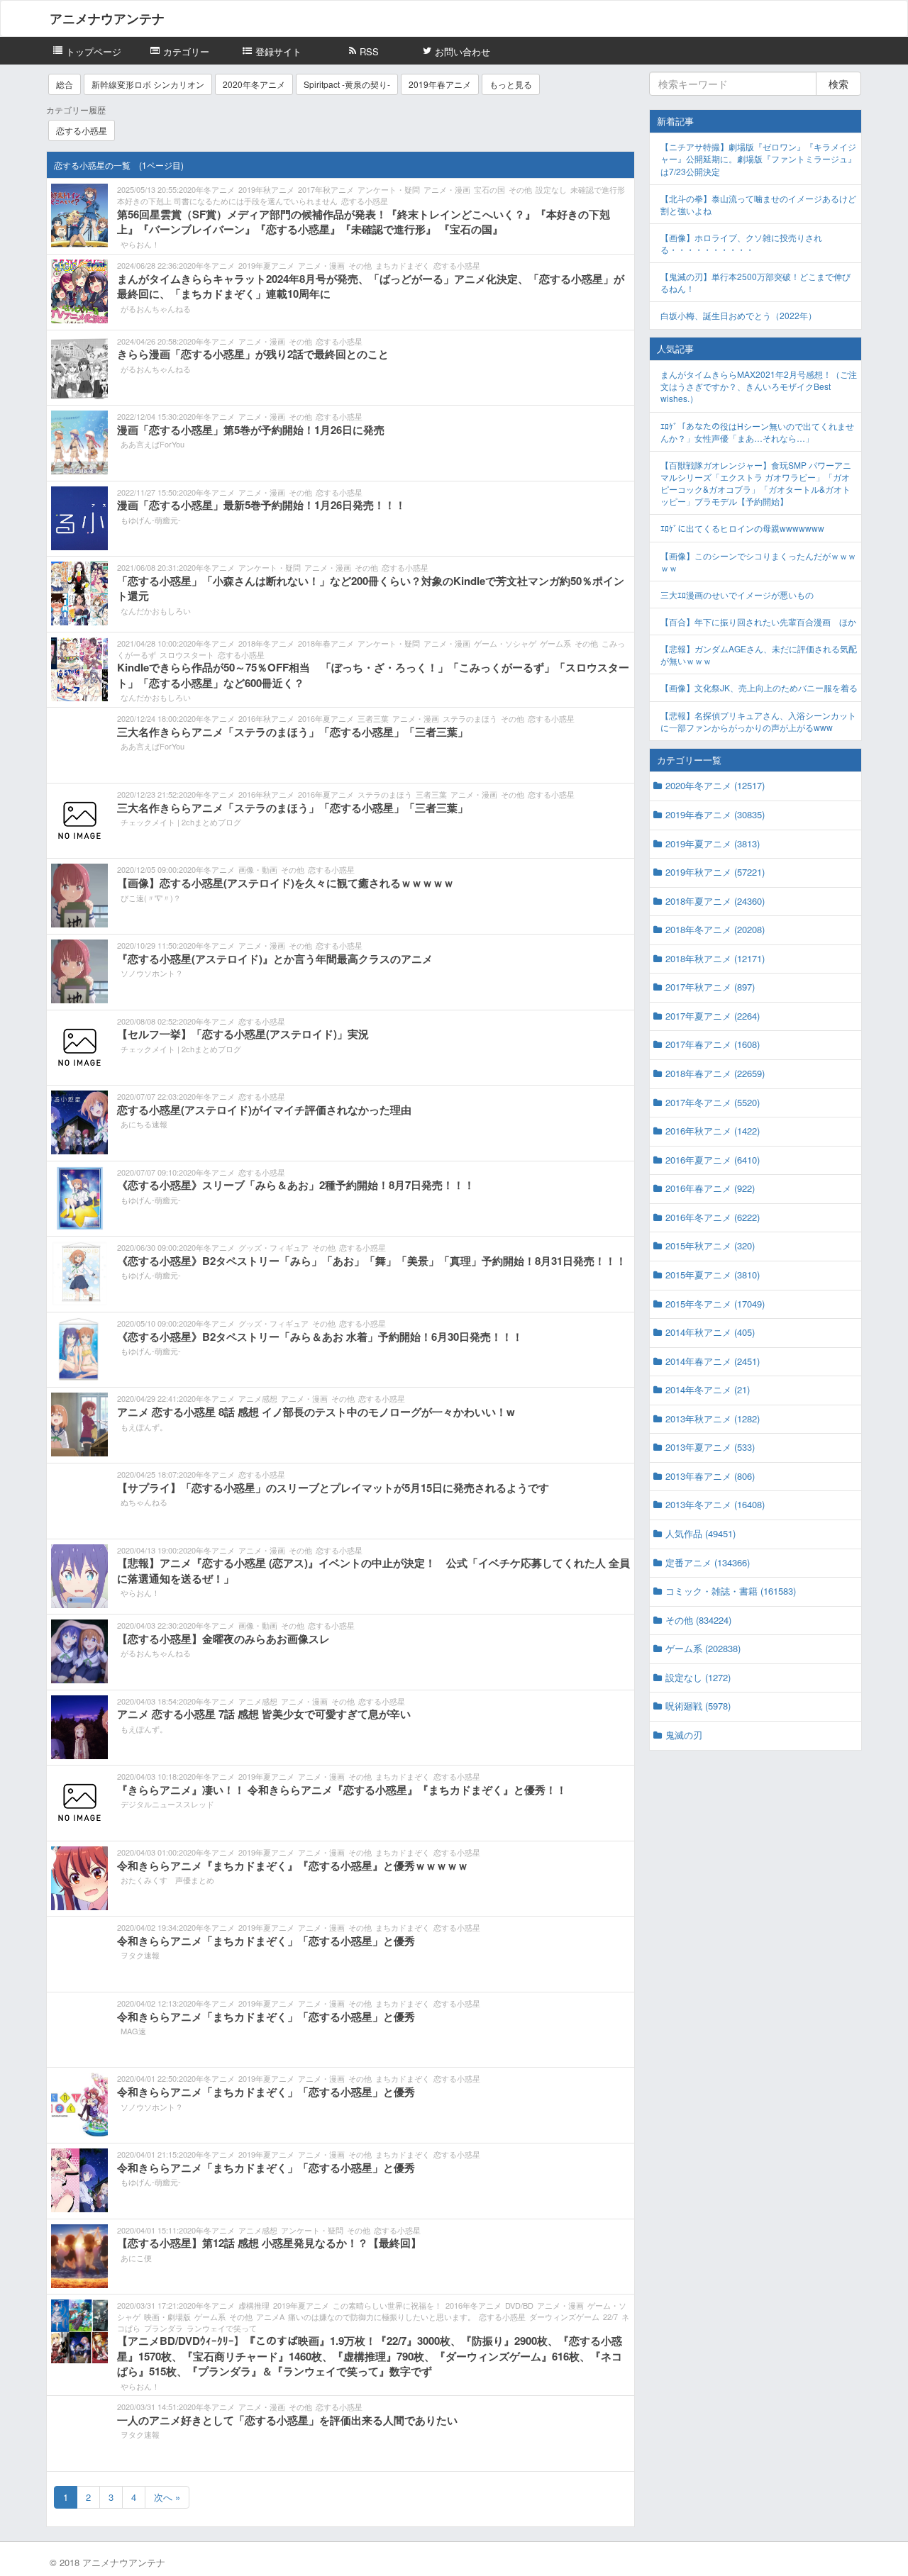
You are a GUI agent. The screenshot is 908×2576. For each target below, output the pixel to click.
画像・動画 (258, 869)
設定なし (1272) (698, 1677)
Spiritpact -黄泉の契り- (347, 84)
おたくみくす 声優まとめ (167, 1880)
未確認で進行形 (598, 189)
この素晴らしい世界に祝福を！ (387, 2305)
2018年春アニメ (326, 643)
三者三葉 (373, 718)
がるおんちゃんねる (156, 308)
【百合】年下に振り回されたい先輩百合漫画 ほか (758, 621)
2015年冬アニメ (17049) (715, 1304)
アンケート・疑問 (389, 189)
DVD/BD (519, 2305)
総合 (65, 84)
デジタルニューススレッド (167, 1804)
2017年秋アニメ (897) (710, 987)
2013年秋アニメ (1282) (713, 1418)
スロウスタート (187, 654)
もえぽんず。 (144, 1427)
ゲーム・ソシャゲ (505, 643)
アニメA (270, 2316)
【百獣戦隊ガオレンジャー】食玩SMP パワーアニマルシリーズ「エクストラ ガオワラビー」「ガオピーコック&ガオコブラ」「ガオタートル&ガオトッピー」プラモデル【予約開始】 (756, 483)
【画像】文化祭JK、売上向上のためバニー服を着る (759, 687)
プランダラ (164, 2328)
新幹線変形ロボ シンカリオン (148, 84)
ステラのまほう (470, 718)
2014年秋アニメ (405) (710, 1332)
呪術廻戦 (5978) (698, 1706)
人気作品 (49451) (701, 1533)
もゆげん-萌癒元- (151, 520)
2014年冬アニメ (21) (708, 1389)
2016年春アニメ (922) (710, 1188)
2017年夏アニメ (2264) (713, 1016)
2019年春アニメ (440, 84)
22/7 (610, 2316)
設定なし (551, 189)
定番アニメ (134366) (708, 1562)
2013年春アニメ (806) (710, 1476)
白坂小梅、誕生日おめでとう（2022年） (738, 315)
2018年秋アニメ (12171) (715, 958)
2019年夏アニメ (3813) (713, 843)
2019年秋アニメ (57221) (715, 872)
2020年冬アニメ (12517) (715, 785)
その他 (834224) (698, 1620)
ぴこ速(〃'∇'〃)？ (151, 898)
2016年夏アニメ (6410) (713, 1160)
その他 (520, 189)
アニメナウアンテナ (107, 18)
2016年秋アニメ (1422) (713, 1131)
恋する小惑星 (82, 130)
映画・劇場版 (167, 2316)
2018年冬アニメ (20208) (715, 929)
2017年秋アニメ (326, 189)
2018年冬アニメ (266, 643)
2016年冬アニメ (474, 2305)
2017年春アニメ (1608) (713, 1044)
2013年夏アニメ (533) (710, 1447)
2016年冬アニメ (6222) (713, 1217)
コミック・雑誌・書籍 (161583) (731, 1591)
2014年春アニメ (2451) (713, 1361)
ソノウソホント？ (152, 973)
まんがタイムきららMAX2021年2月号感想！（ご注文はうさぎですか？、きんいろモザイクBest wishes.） (759, 386)
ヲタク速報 (140, 1955)
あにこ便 (136, 2258)
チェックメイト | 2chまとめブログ (181, 822)
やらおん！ (140, 244)
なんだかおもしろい (156, 610)
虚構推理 (254, 2305)
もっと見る (511, 84)
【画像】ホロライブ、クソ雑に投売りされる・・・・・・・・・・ (741, 243)
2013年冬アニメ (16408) (715, 1504)
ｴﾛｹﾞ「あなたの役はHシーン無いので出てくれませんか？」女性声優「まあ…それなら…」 (757, 432)
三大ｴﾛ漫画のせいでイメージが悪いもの (737, 595)
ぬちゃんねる (144, 1502)
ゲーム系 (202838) (703, 1648)
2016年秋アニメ (266, 718)
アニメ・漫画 (447, 189)
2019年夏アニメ (266, 265)
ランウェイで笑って (222, 2328)
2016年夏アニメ (326, 718)
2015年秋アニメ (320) (710, 1245)
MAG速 (133, 2031)
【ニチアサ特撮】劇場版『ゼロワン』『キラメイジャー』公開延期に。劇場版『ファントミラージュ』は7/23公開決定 (758, 158)
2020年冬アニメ (254, 84)
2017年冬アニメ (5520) (713, 1102)
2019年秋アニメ (266, 189)
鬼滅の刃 (684, 1735)
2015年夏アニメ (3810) (713, 1275)
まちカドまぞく (403, 265)
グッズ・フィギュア (273, 1247)
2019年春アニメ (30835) (715, 814)
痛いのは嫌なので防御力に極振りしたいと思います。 (382, 2316)
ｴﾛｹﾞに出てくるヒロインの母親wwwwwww (742, 528)
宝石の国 (489, 189)
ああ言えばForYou (153, 444)
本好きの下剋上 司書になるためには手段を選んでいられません (227, 201)
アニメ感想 (258, 1398)
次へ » (167, 2497)
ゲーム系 (555, 643)
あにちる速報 (144, 1124)
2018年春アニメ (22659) (715, 1073)
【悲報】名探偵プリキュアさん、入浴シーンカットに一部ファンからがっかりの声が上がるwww (758, 721)
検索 (838, 84)
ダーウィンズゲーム (564, 2316)
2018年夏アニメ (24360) (715, 901)
